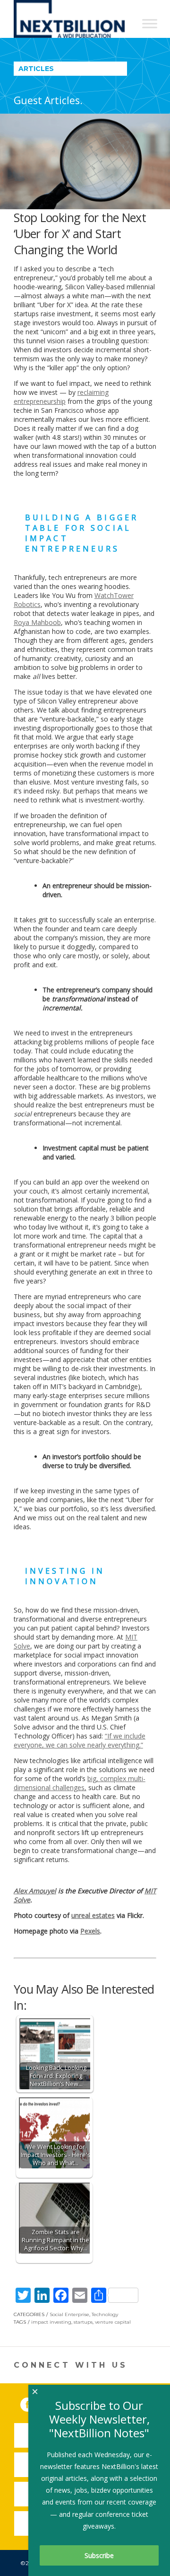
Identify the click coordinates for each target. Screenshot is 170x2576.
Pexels (90, 1931)
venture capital (113, 2322)
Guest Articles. (48, 100)
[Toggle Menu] (150, 23)
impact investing (51, 2322)
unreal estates (93, 1915)
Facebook (34, 2403)
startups (83, 2322)
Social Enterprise (69, 2314)
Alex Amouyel (35, 1891)
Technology (105, 2314)
